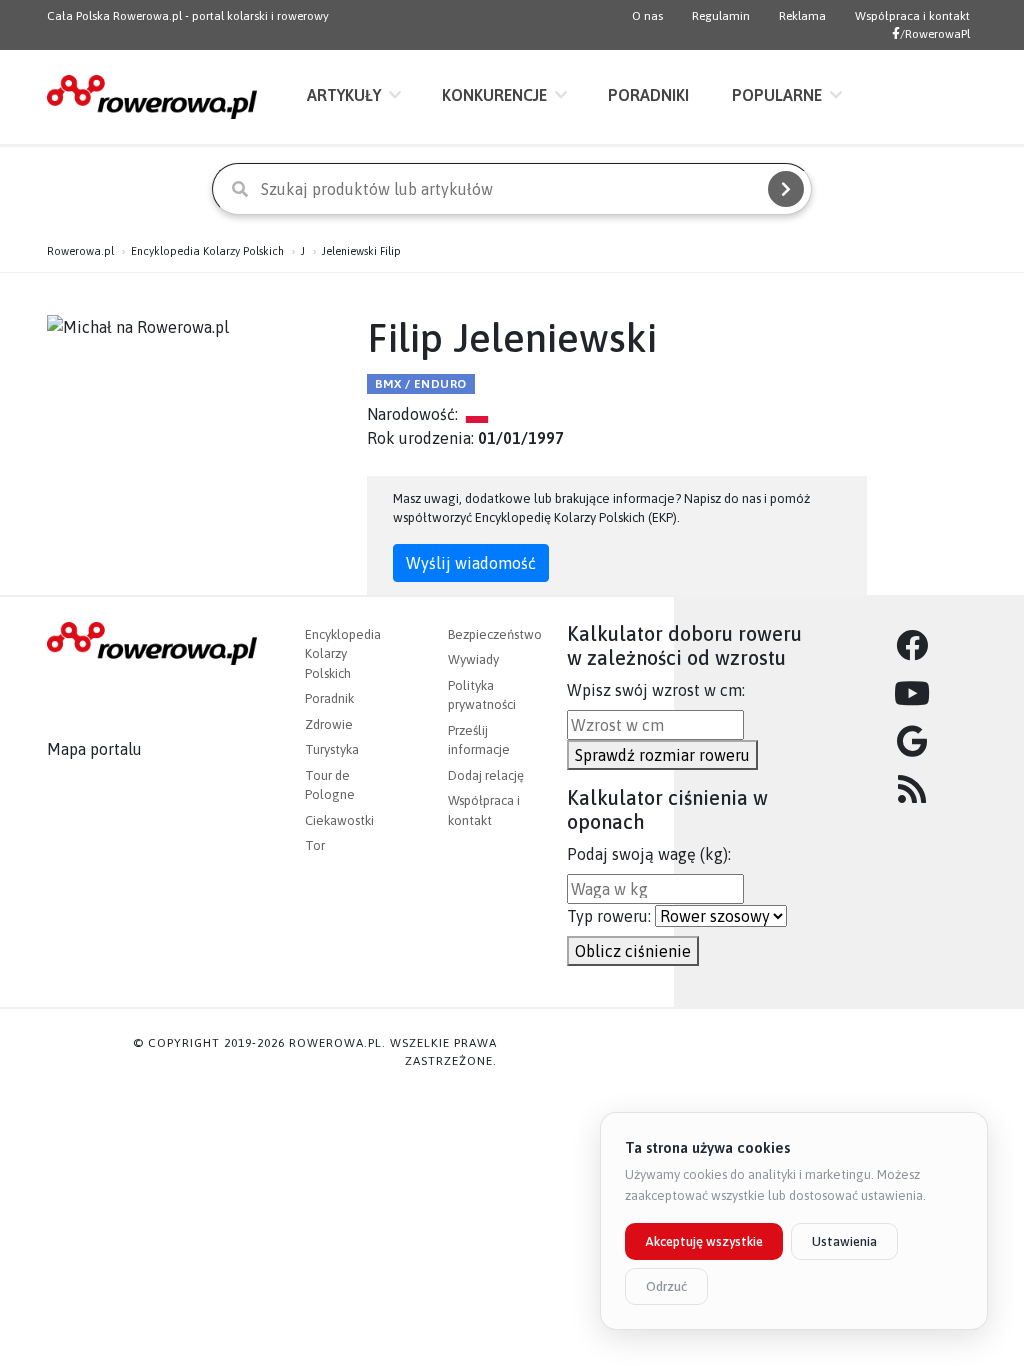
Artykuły (344, 95)
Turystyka (332, 749)
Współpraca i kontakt (912, 16)
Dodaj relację (486, 775)
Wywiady (473, 659)
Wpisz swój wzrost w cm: (656, 690)
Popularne (777, 95)
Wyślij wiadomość (471, 563)
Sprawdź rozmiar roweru (662, 755)
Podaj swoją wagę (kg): (649, 854)
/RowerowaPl (935, 34)
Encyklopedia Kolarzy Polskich (207, 251)
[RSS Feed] (912, 790)
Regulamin (721, 16)
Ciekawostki (339, 820)
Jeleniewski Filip (361, 251)
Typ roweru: (609, 916)
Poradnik (329, 698)
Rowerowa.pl (80, 251)
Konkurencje (494, 95)
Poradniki (648, 95)
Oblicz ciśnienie (633, 951)
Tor (315, 845)
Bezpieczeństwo (495, 634)
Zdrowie (329, 724)
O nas (647, 16)
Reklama (802, 16)
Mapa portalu (94, 749)
